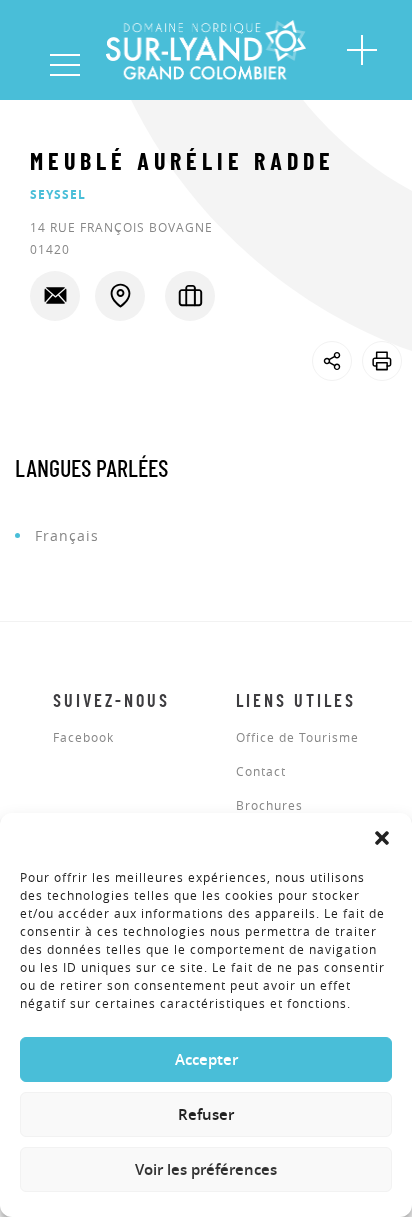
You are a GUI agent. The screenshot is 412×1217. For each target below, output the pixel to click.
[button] (382, 838)
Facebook (83, 738)
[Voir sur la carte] (120, 296)
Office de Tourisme (297, 738)
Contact (261, 772)
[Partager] (332, 361)
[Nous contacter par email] (55, 296)
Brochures (269, 806)
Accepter (206, 1059)
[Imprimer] (382, 361)
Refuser (206, 1114)
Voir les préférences (206, 1169)
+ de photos (63, 394)
